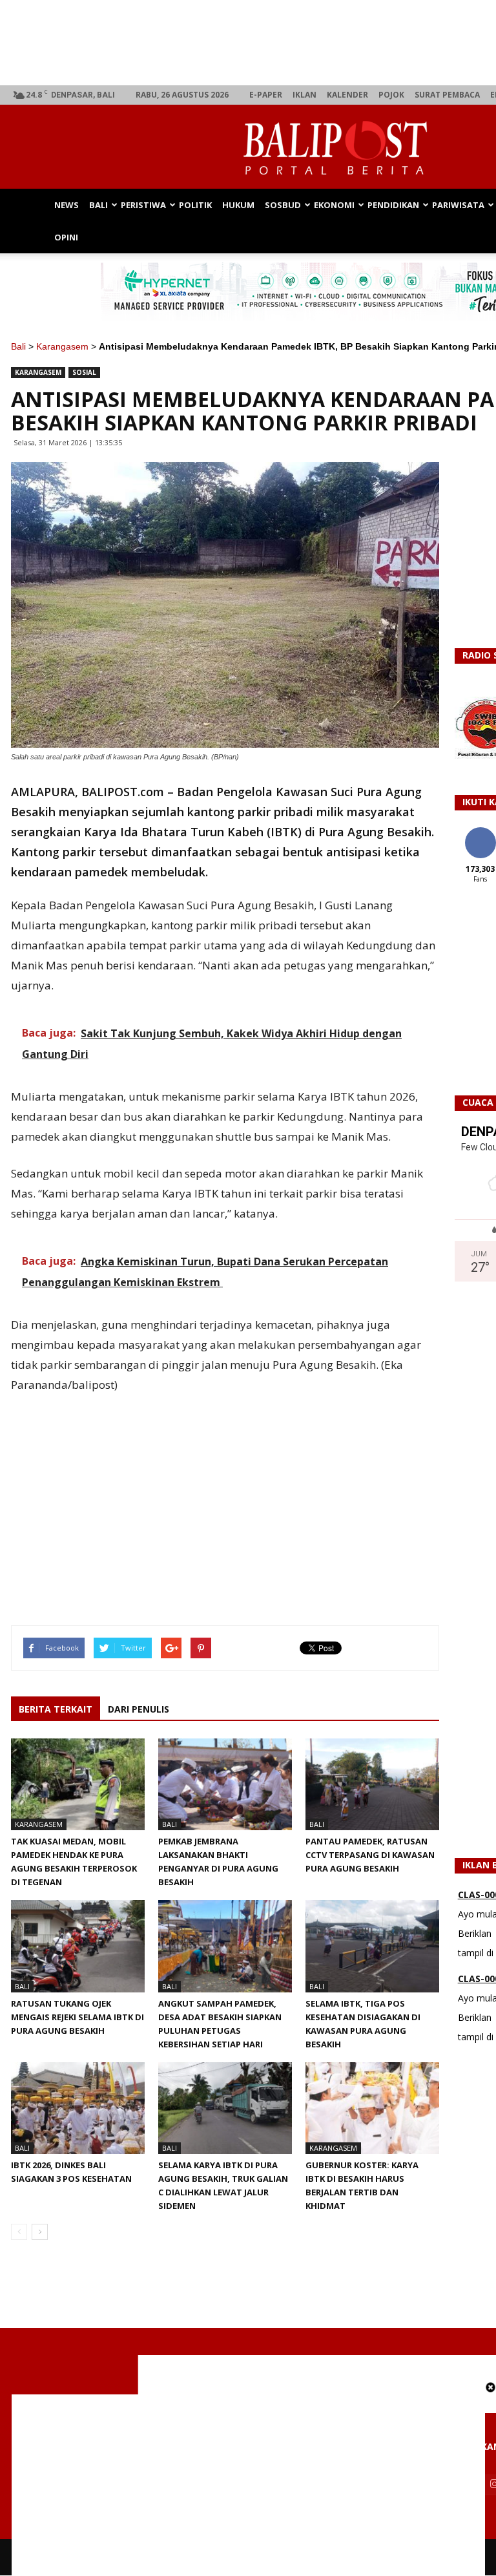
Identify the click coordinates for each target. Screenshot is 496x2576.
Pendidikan (393, 205)
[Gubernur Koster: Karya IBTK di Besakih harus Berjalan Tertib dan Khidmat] (372, 2108)
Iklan (305, 95)
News (67, 205)
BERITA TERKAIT (56, 1709)
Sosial (84, 372)
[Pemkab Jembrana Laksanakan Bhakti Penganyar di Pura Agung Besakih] (225, 1784)
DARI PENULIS (139, 1709)
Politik (195, 205)
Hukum (238, 205)
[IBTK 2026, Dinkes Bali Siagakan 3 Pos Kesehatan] (78, 2108)
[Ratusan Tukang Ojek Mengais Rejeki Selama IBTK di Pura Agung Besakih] (78, 1946)
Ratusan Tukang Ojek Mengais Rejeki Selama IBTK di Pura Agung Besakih (77, 2017)
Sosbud (283, 205)
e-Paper (266, 95)
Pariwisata (458, 205)
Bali (98, 205)
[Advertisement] (248, 2485)
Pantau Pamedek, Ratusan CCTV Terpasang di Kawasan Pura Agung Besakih (370, 1855)
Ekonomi (334, 205)
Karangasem (62, 346)
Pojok (391, 95)
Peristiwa (143, 205)
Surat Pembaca (447, 95)
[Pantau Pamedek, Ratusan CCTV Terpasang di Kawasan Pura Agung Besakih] (372, 1784)
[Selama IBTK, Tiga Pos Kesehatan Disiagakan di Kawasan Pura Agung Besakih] (372, 1946)
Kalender (347, 95)
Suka (480, 832)
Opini (66, 237)
